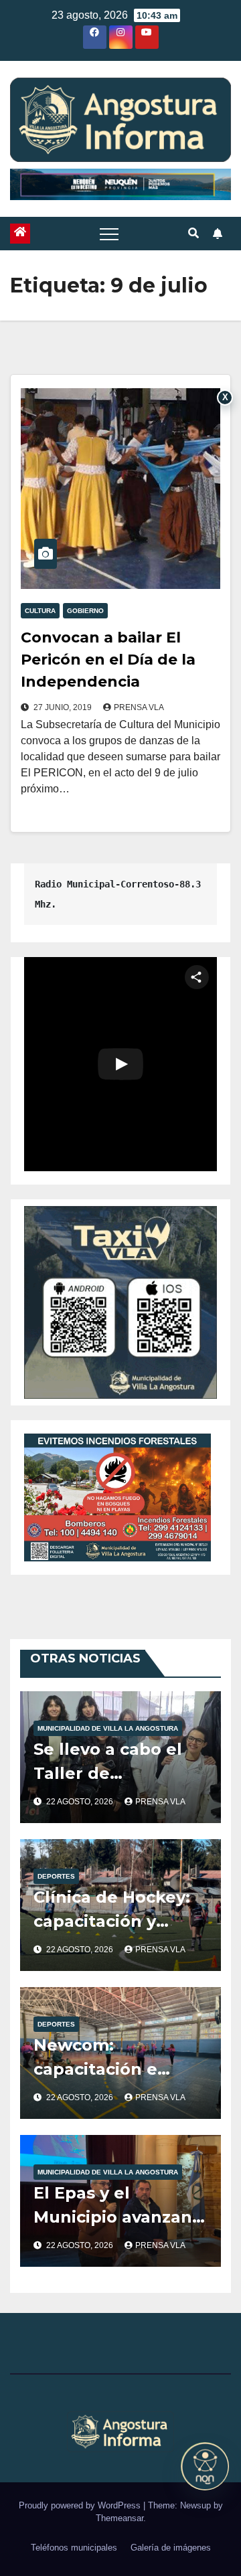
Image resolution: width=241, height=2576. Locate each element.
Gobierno (85, 611)
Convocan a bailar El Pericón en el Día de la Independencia (108, 660)
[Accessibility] (205, 2466)
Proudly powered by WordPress (81, 2505)
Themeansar (119, 2518)
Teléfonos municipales (74, 2548)
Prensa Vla (139, 707)
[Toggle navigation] (109, 234)
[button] (193, 233)
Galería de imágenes (171, 2548)
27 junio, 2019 (64, 707)
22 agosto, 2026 (81, 1802)
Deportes (56, 1876)
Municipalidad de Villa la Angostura (108, 1728)
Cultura (40, 611)
